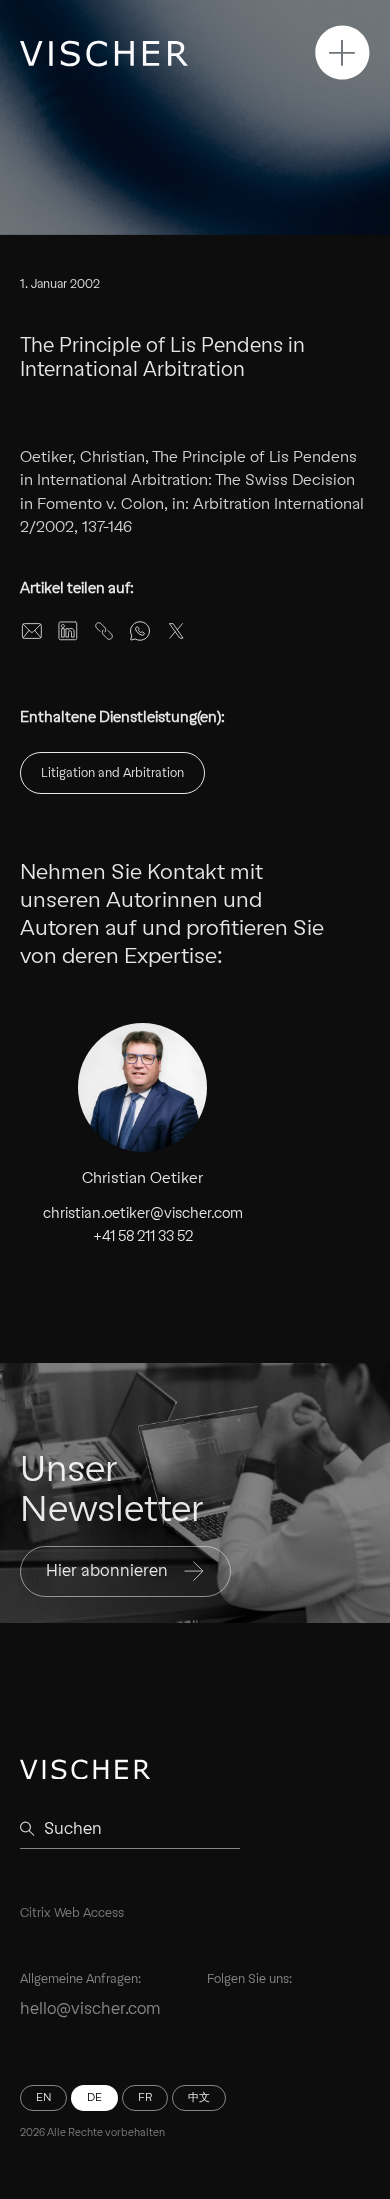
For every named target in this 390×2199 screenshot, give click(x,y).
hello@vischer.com (90, 2008)
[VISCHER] (104, 53)
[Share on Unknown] (104, 631)
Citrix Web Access (72, 1912)
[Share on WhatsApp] (140, 631)
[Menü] (342, 52)
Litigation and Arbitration (112, 772)
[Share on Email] (32, 631)
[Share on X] (176, 631)
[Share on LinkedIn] (68, 631)
